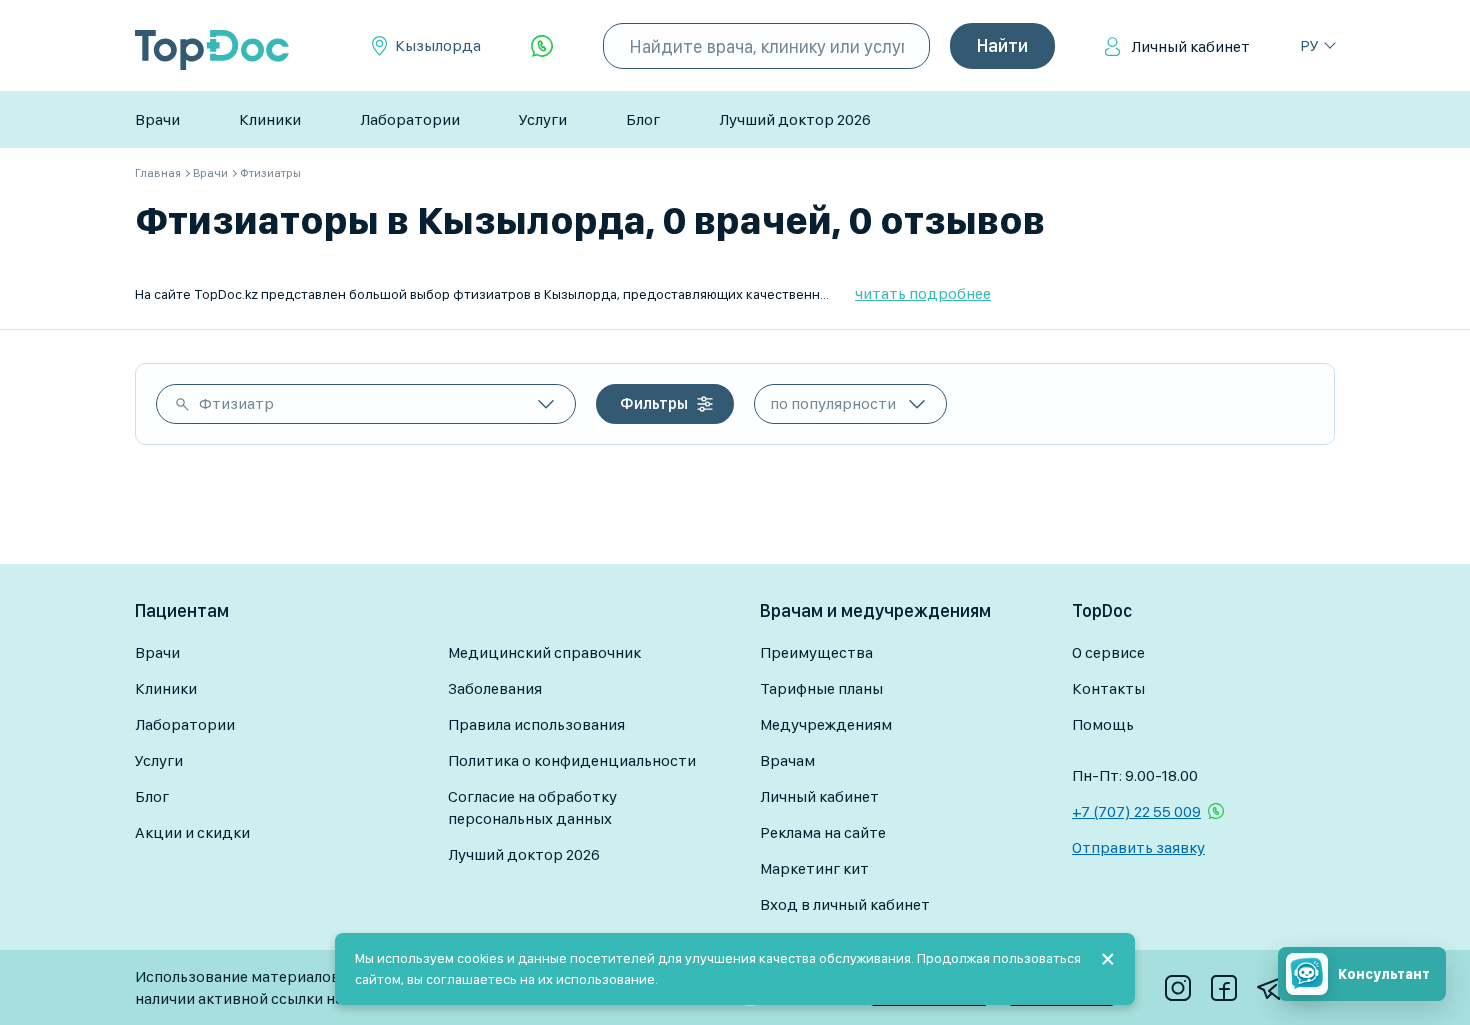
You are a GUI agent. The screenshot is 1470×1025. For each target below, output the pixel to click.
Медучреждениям (826, 724)
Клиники (270, 119)
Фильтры (654, 403)
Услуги (543, 119)
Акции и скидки (192, 832)
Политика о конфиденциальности (572, 760)
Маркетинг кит (814, 868)
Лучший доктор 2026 (795, 119)
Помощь (1103, 724)
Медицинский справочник (544, 652)
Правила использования (536, 724)
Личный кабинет (1190, 46)
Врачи (157, 119)
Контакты (1108, 688)
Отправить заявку (1138, 847)
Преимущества (816, 652)
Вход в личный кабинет (845, 904)
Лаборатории (410, 119)
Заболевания (495, 688)
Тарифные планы (821, 688)
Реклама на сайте (823, 832)
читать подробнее (923, 293)
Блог (643, 119)
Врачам (787, 760)
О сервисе (1108, 652)
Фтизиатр (236, 403)
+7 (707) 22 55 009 (1136, 811)
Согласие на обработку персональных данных (532, 807)
